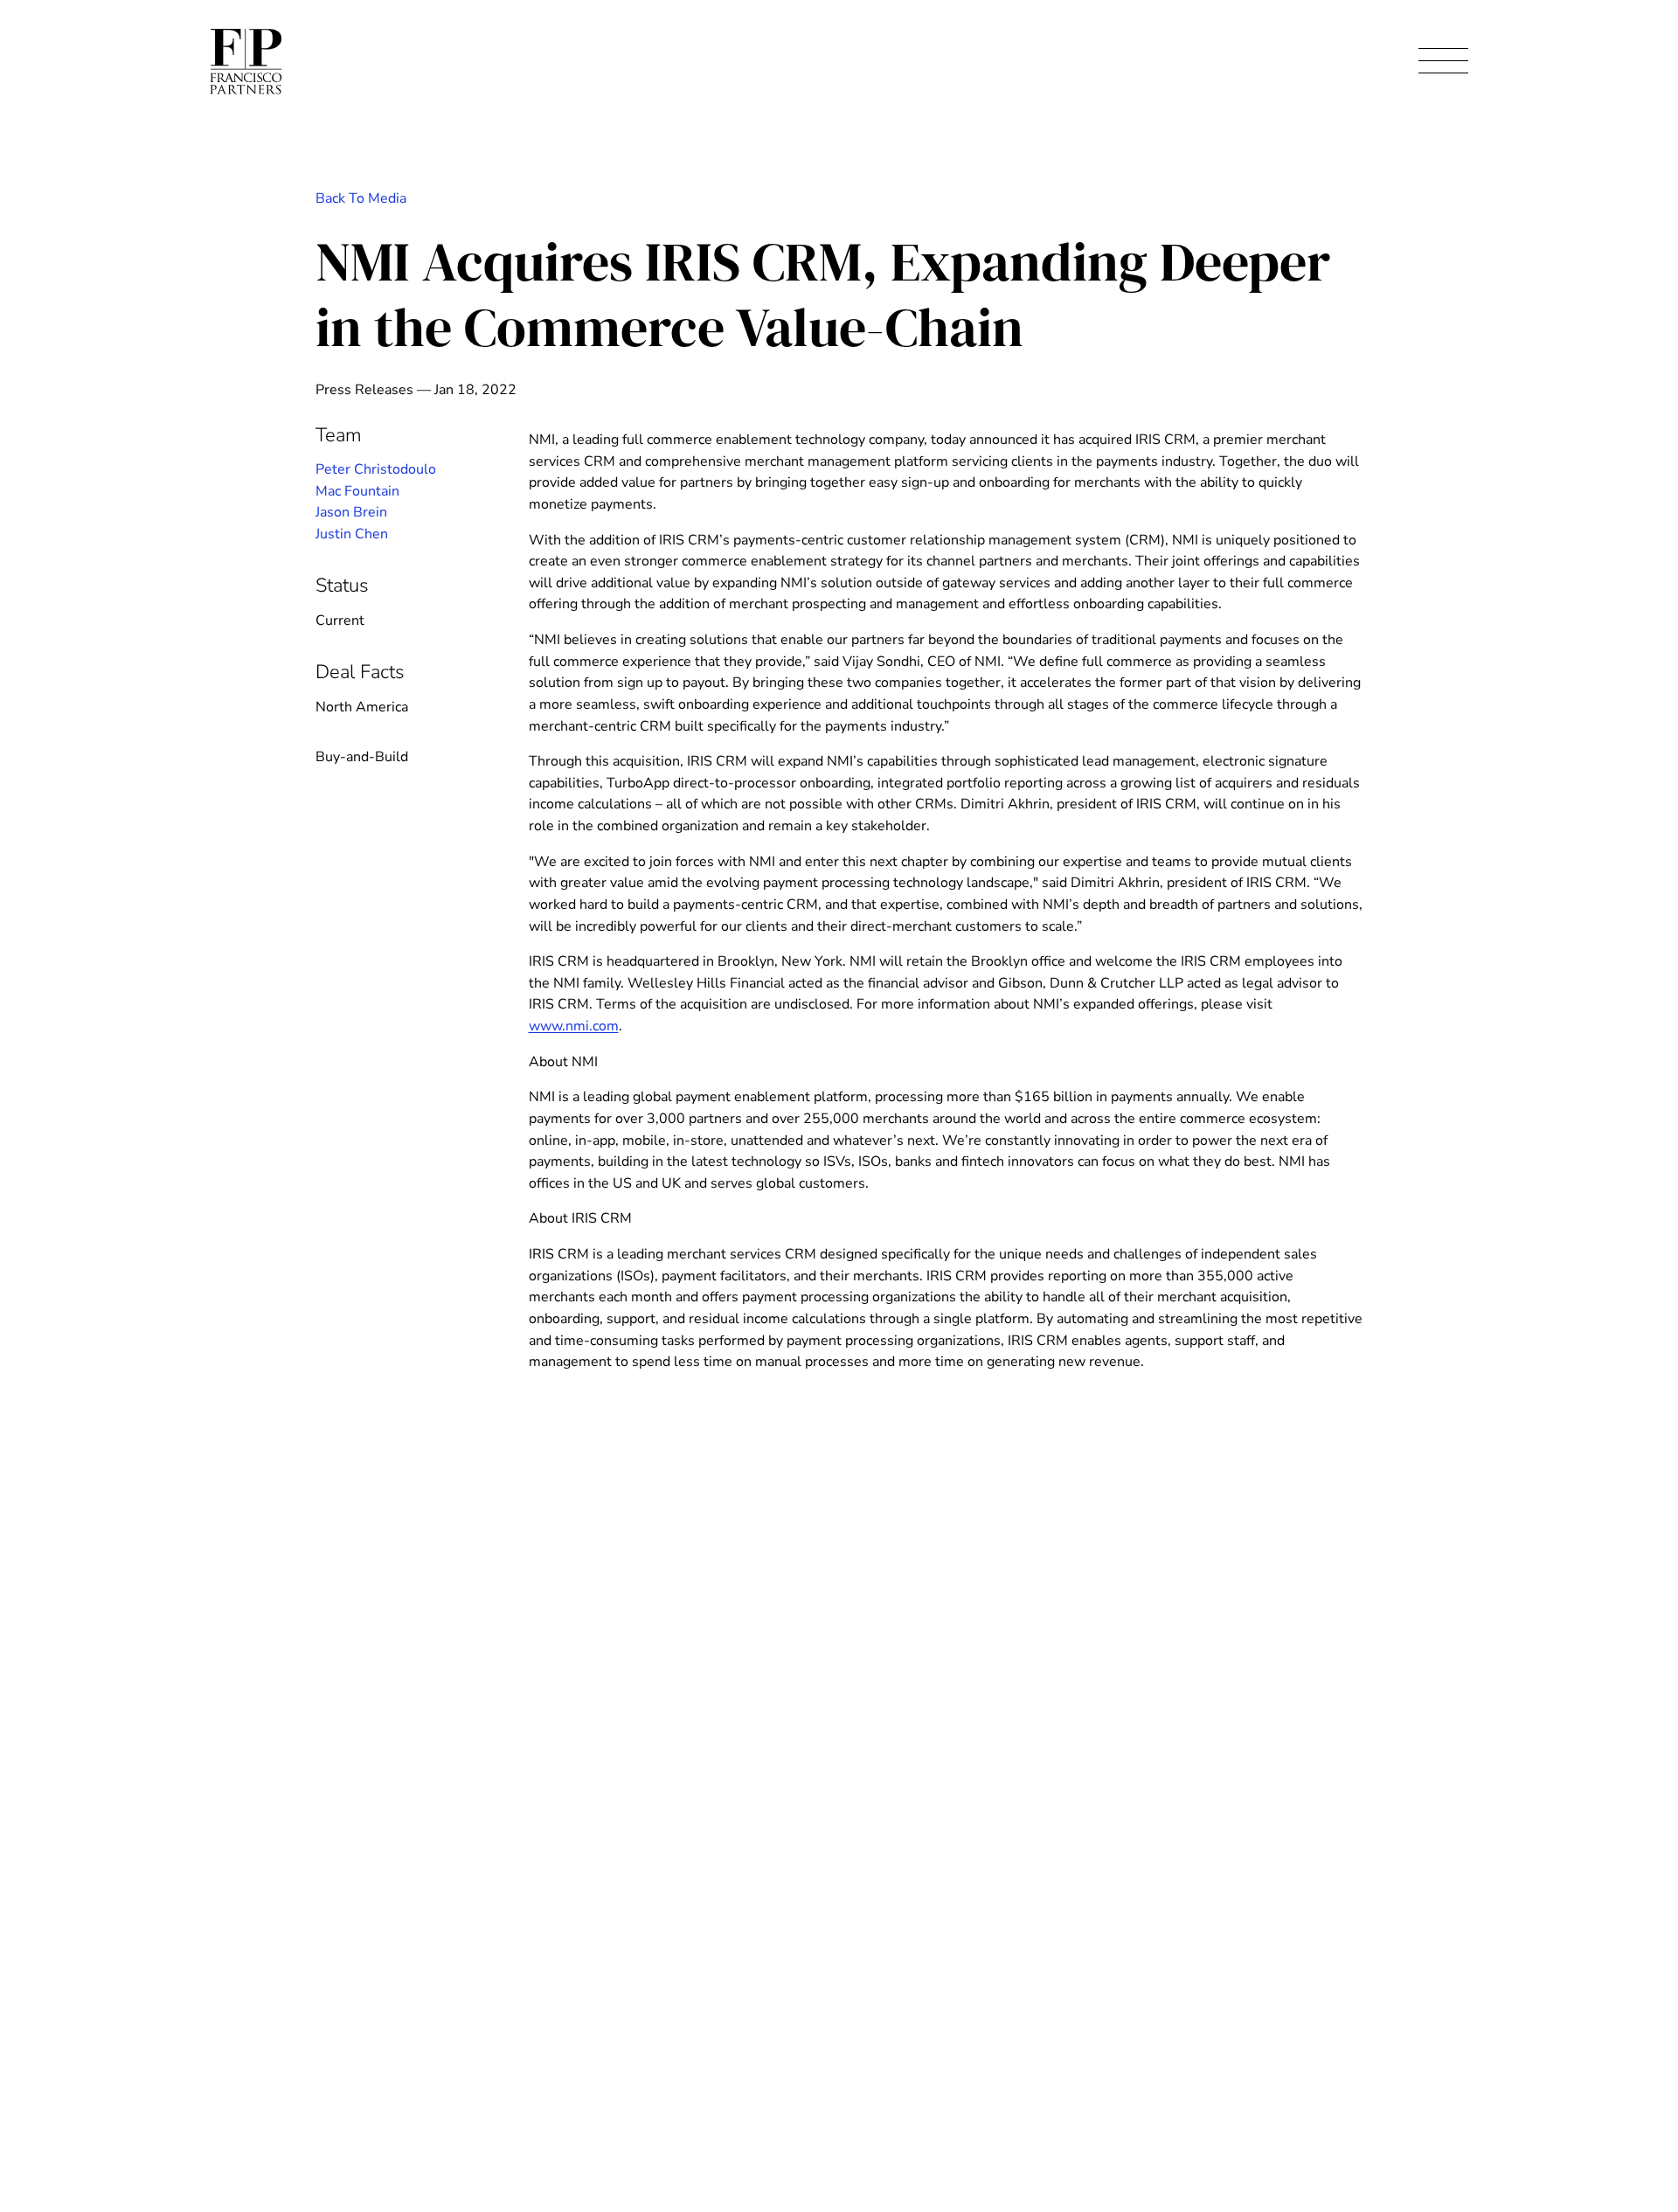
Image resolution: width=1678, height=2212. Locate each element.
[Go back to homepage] (246, 62)
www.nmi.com (574, 1026)
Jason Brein (351, 512)
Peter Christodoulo (376, 469)
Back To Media (361, 198)
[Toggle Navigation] (1443, 62)
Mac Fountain (357, 491)
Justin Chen (352, 534)
